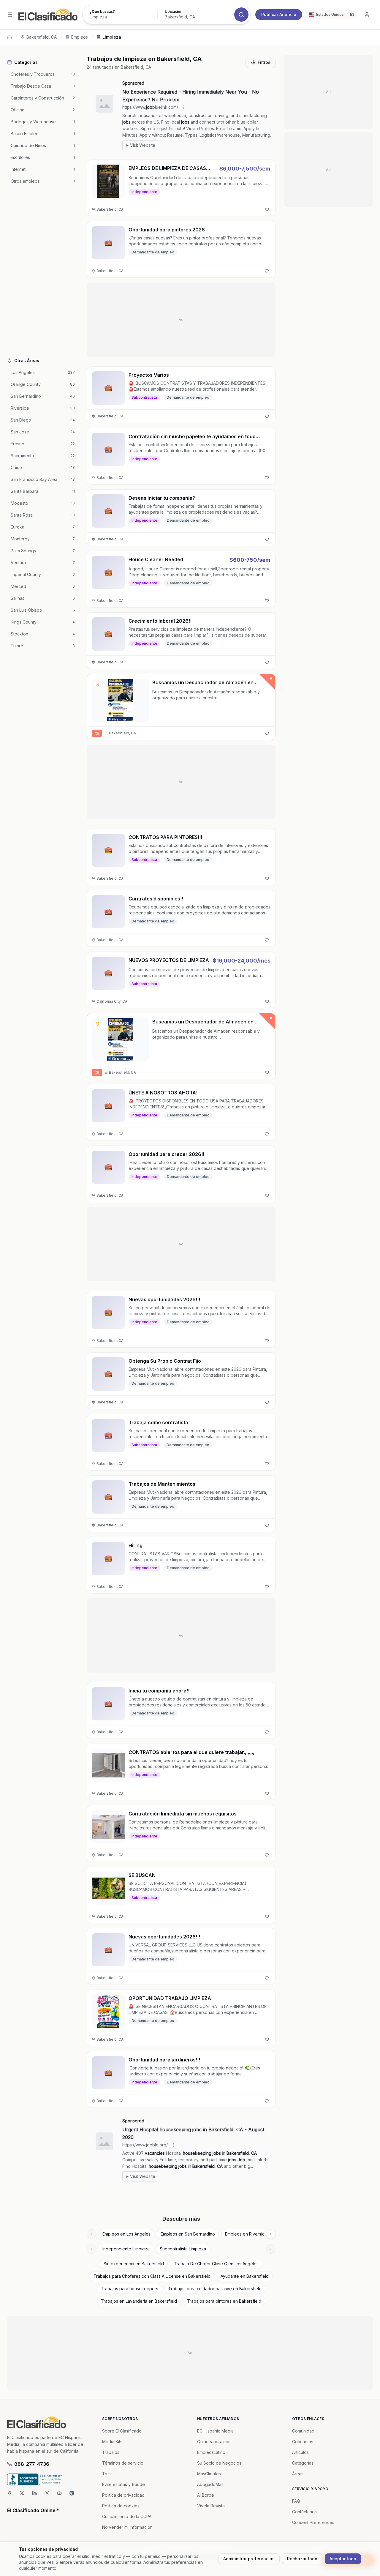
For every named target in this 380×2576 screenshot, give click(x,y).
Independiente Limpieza (126, 2249)
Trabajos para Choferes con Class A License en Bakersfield (152, 2276)
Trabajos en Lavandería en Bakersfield (139, 2301)
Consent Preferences (313, 2522)
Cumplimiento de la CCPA (127, 2516)
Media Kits (112, 2442)
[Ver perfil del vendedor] (97, 684)
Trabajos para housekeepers (130, 2289)
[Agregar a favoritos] (267, 209)
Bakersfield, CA (42, 37)
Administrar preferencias (249, 2559)
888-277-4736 (32, 2464)
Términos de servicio (123, 2463)
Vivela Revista (211, 2506)
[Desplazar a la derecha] (271, 2234)
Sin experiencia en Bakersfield (134, 2264)
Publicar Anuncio (279, 14)
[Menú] (10, 15)
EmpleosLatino (211, 2452)
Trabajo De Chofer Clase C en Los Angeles (216, 2264)
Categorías (303, 2463)
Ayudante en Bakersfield (245, 2276)
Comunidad (303, 2431)
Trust (107, 2474)
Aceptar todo (343, 2559)
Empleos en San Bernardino (188, 2234)
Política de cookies (121, 2506)
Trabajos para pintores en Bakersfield (224, 2301)
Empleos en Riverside (246, 2234)
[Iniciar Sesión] (367, 15)
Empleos (80, 37)
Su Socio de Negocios (219, 2463)
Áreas (298, 2474)
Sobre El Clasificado (122, 2431)
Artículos (300, 2452)
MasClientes (209, 2474)
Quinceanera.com (214, 2442)
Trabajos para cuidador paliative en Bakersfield (215, 2289)
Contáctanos (304, 2512)
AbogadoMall (210, 2484)
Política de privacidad (123, 2495)
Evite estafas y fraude (123, 2484)
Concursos (303, 2442)
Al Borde (206, 2495)
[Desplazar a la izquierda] (91, 2234)
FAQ (296, 2501)
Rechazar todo (302, 2559)
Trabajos (111, 2452)
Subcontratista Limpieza (183, 2249)
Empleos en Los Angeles (126, 2234)
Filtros (264, 62)
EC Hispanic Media (215, 2431)
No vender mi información (127, 2527)
